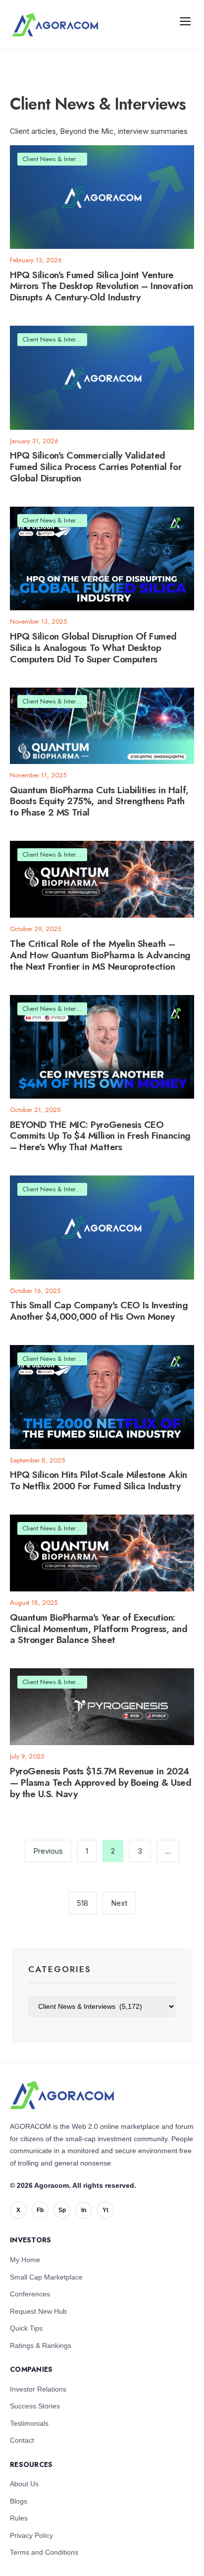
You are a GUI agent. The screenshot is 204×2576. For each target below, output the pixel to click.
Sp (62, 2210)
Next (119, 1903)
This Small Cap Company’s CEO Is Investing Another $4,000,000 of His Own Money (99, 1311)
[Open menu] (185, 21)
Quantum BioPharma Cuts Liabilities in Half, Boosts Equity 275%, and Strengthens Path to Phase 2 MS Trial (99, 801)
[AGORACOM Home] (62, 2095)
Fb (40, 2210)
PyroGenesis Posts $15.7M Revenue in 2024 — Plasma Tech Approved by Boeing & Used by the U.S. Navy (101, 1783)
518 (82, 1903)
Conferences (30, 2294)
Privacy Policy (31, 2535)
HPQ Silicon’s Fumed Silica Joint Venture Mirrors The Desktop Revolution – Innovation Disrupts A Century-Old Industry (102, 286)
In (84, 2210)
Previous (48, 1851)
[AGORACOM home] (55, 25)
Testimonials (29, 2423)
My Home (25, 2260)
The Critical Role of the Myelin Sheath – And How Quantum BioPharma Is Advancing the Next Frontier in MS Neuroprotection (100, 955)
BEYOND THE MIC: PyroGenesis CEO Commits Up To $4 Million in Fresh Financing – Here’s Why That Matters (100, 1136)
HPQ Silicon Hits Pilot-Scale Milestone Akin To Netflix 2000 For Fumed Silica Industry (99, 1481)
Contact (22, 2440)
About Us (24, 2484)
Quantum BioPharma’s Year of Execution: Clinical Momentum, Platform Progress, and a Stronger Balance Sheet (99, 1629)
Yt (105, 2210)
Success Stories (35, 2406)
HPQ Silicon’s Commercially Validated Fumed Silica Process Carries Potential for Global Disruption (96, 467)
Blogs (19, 2501)
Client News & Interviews (56, 159)
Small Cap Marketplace (46, 2277)
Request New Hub (38, 2311)
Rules (19, 2518)
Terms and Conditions (44, 2552)
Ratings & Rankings (41, 2345)
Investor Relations (38, 2389)
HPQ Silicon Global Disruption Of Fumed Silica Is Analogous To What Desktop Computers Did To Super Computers (93, 648)
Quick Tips (26, 2328)
